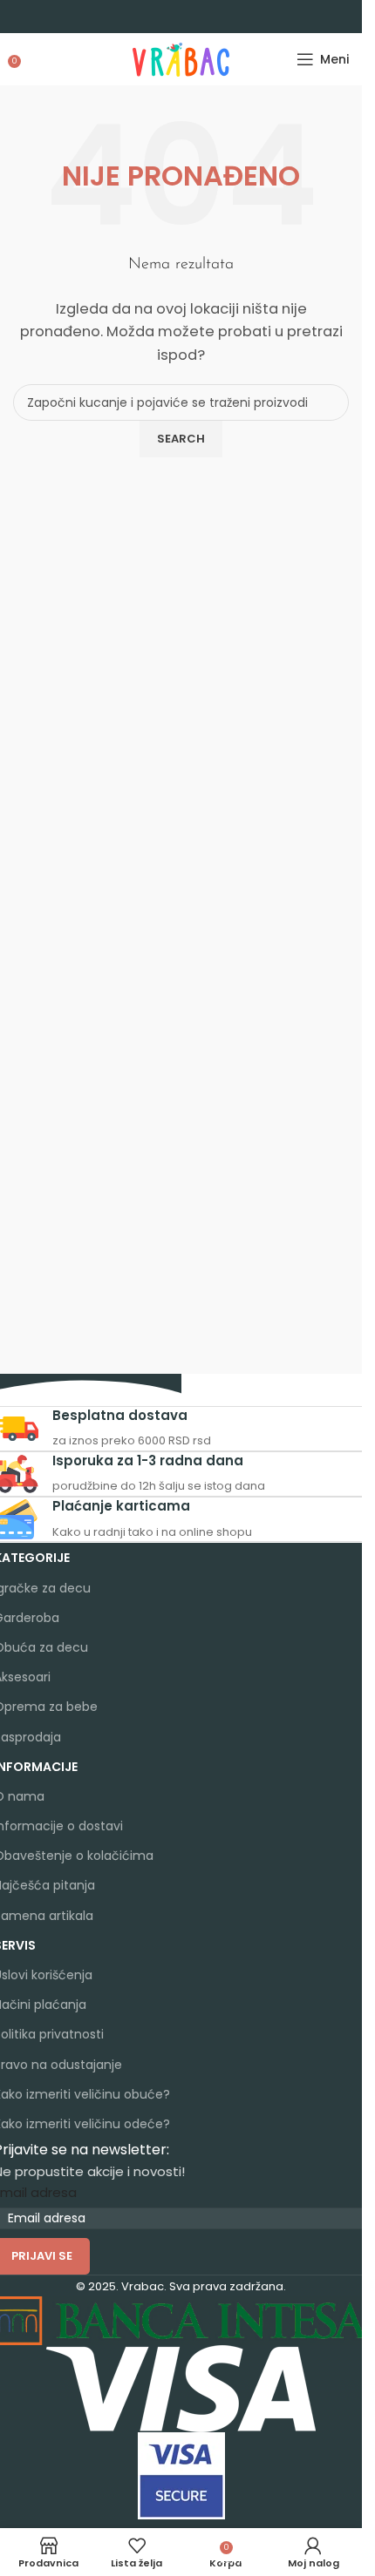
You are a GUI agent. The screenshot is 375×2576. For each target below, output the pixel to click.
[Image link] (181, 2387)
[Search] (31, 59)
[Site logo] (181, 58)
